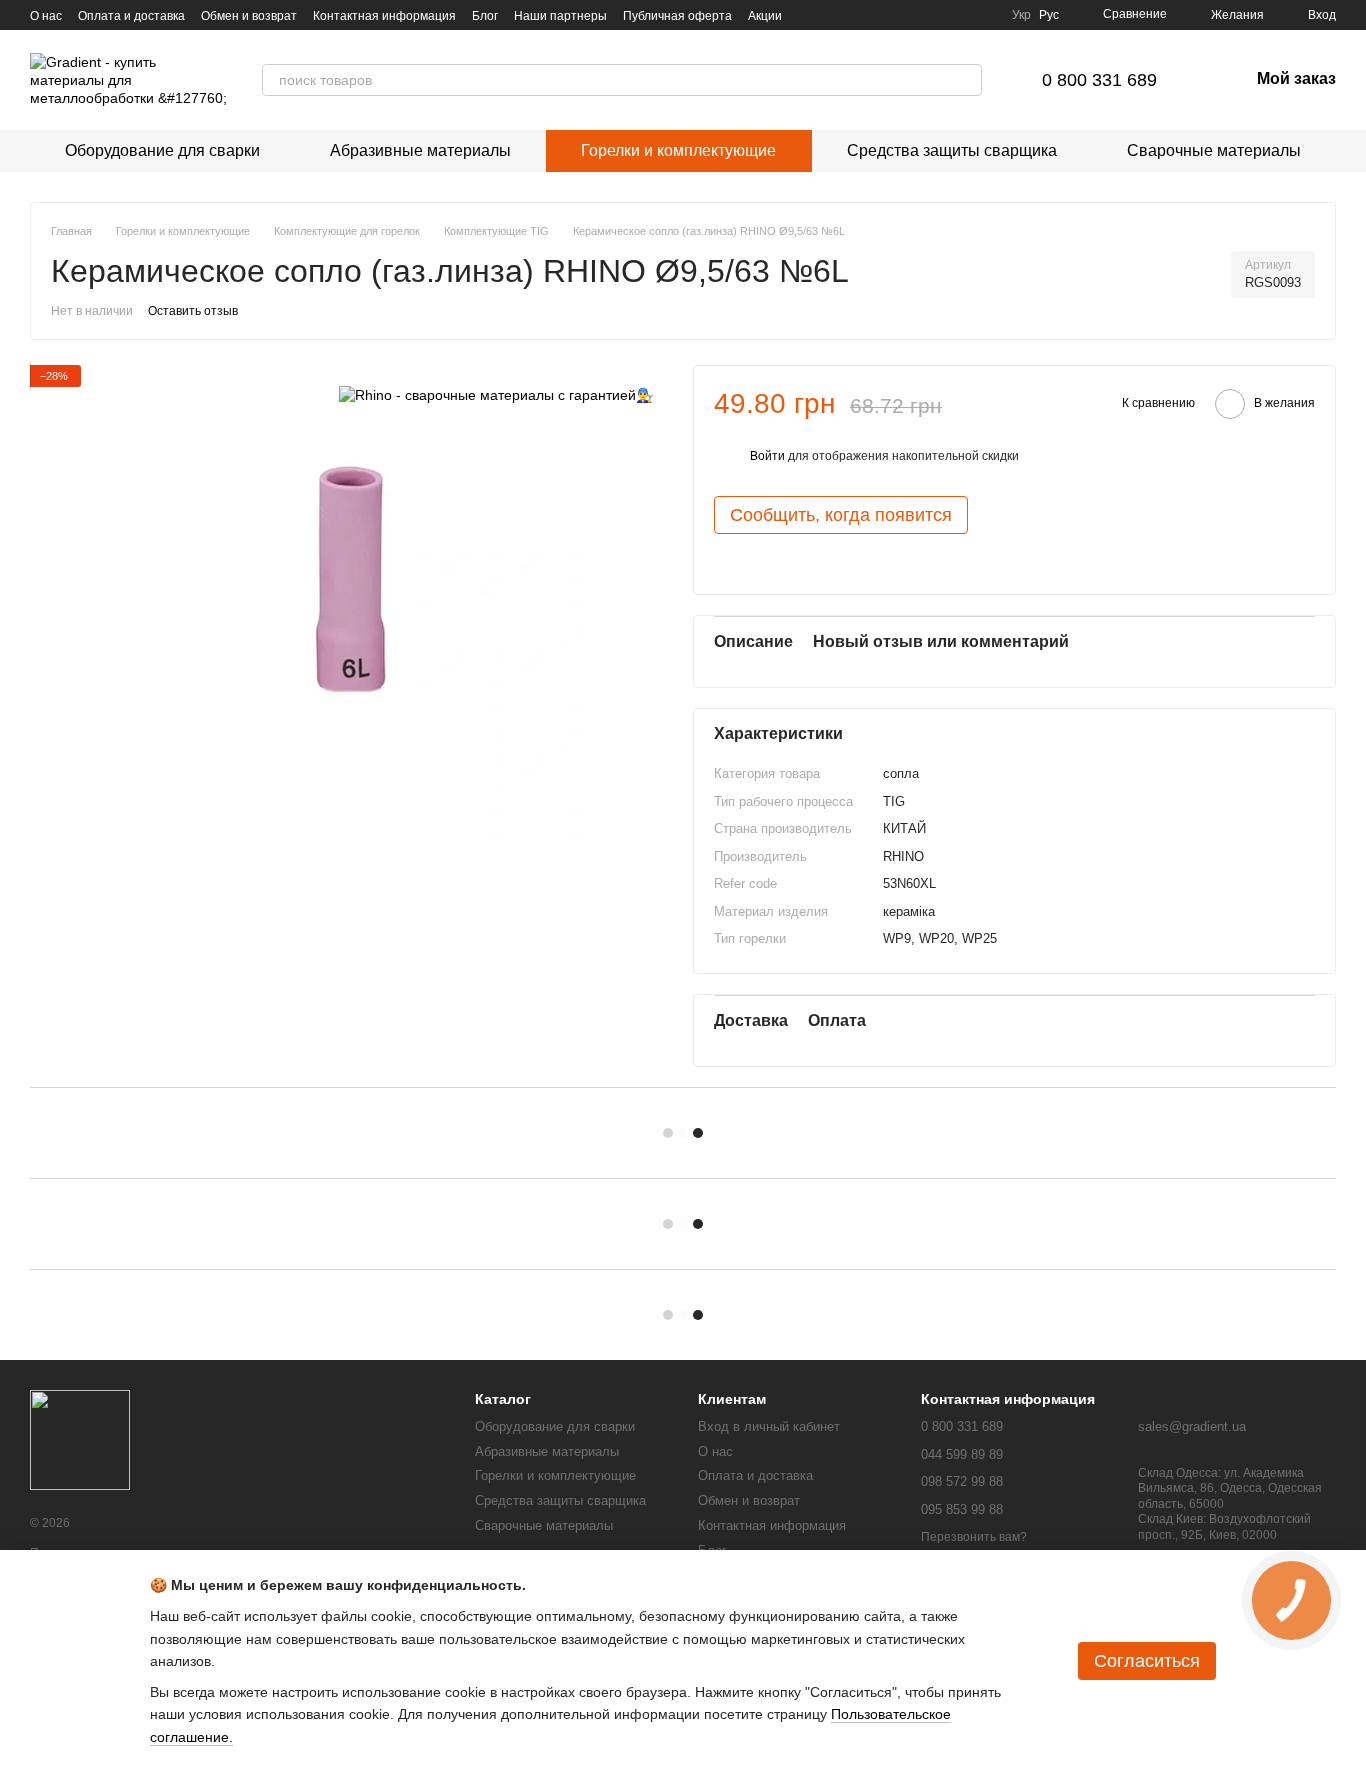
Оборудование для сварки (162, 150)
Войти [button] (767, 456)
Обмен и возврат (249, 16)
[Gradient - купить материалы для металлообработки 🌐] (80, 1440)
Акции (765, 16)
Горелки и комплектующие (678, 150)
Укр (1021, 15)
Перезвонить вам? (974, 1537)
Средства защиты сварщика (952, 150)
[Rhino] (496, 394)
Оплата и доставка (131, 16)
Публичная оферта (677, 16)
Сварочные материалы (1214, 150)
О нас (46, 16)
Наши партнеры (560, 16)
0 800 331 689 (1099, 80)
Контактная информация (384, 16)
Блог (485, 16)
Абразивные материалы (420, 150)
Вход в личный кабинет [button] (769, 1426)
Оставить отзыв (193, 311)
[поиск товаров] (966, 80)
